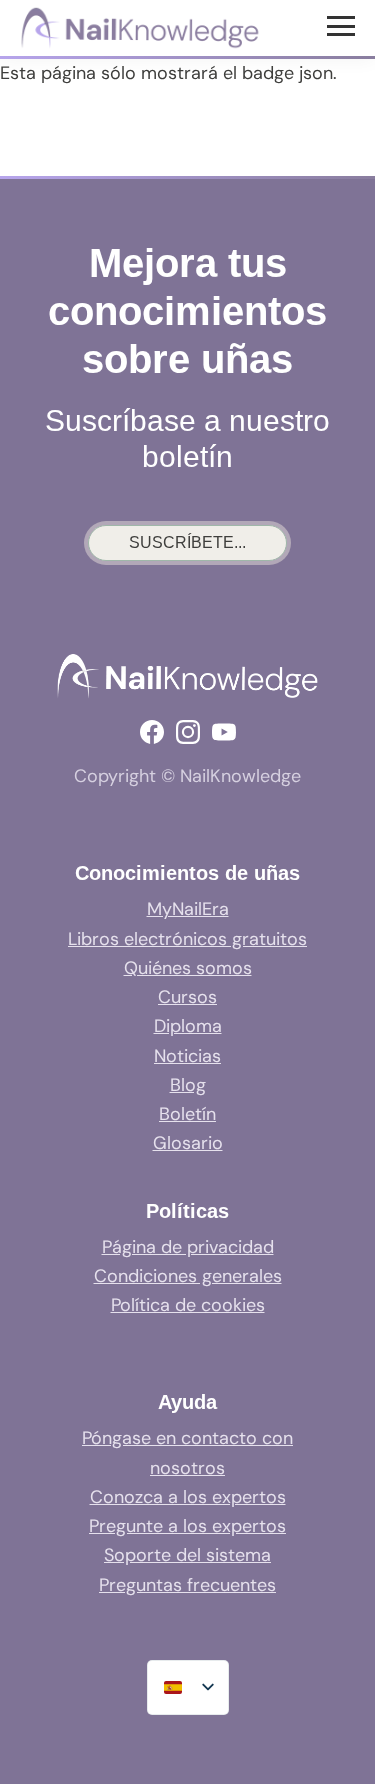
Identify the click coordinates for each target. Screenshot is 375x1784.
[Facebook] (152, 732)
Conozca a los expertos (188, 1497)
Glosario (188, 1143)
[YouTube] (224, 732)
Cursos (187, 997)
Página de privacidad (188, 1247)
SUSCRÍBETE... (187, 542)
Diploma (188, 1026)
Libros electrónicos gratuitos (187, 939)
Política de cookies (188, 1305)
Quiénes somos (188, 968)
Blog (188, 1085)
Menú (343, 25)
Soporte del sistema (187, 1555)
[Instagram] (188, 732)
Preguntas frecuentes (187, 1585)
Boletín (187, 1114)
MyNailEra (188, 909)
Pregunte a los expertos (187, 1526)
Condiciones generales (188, 1276)
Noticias (187, 1056)
